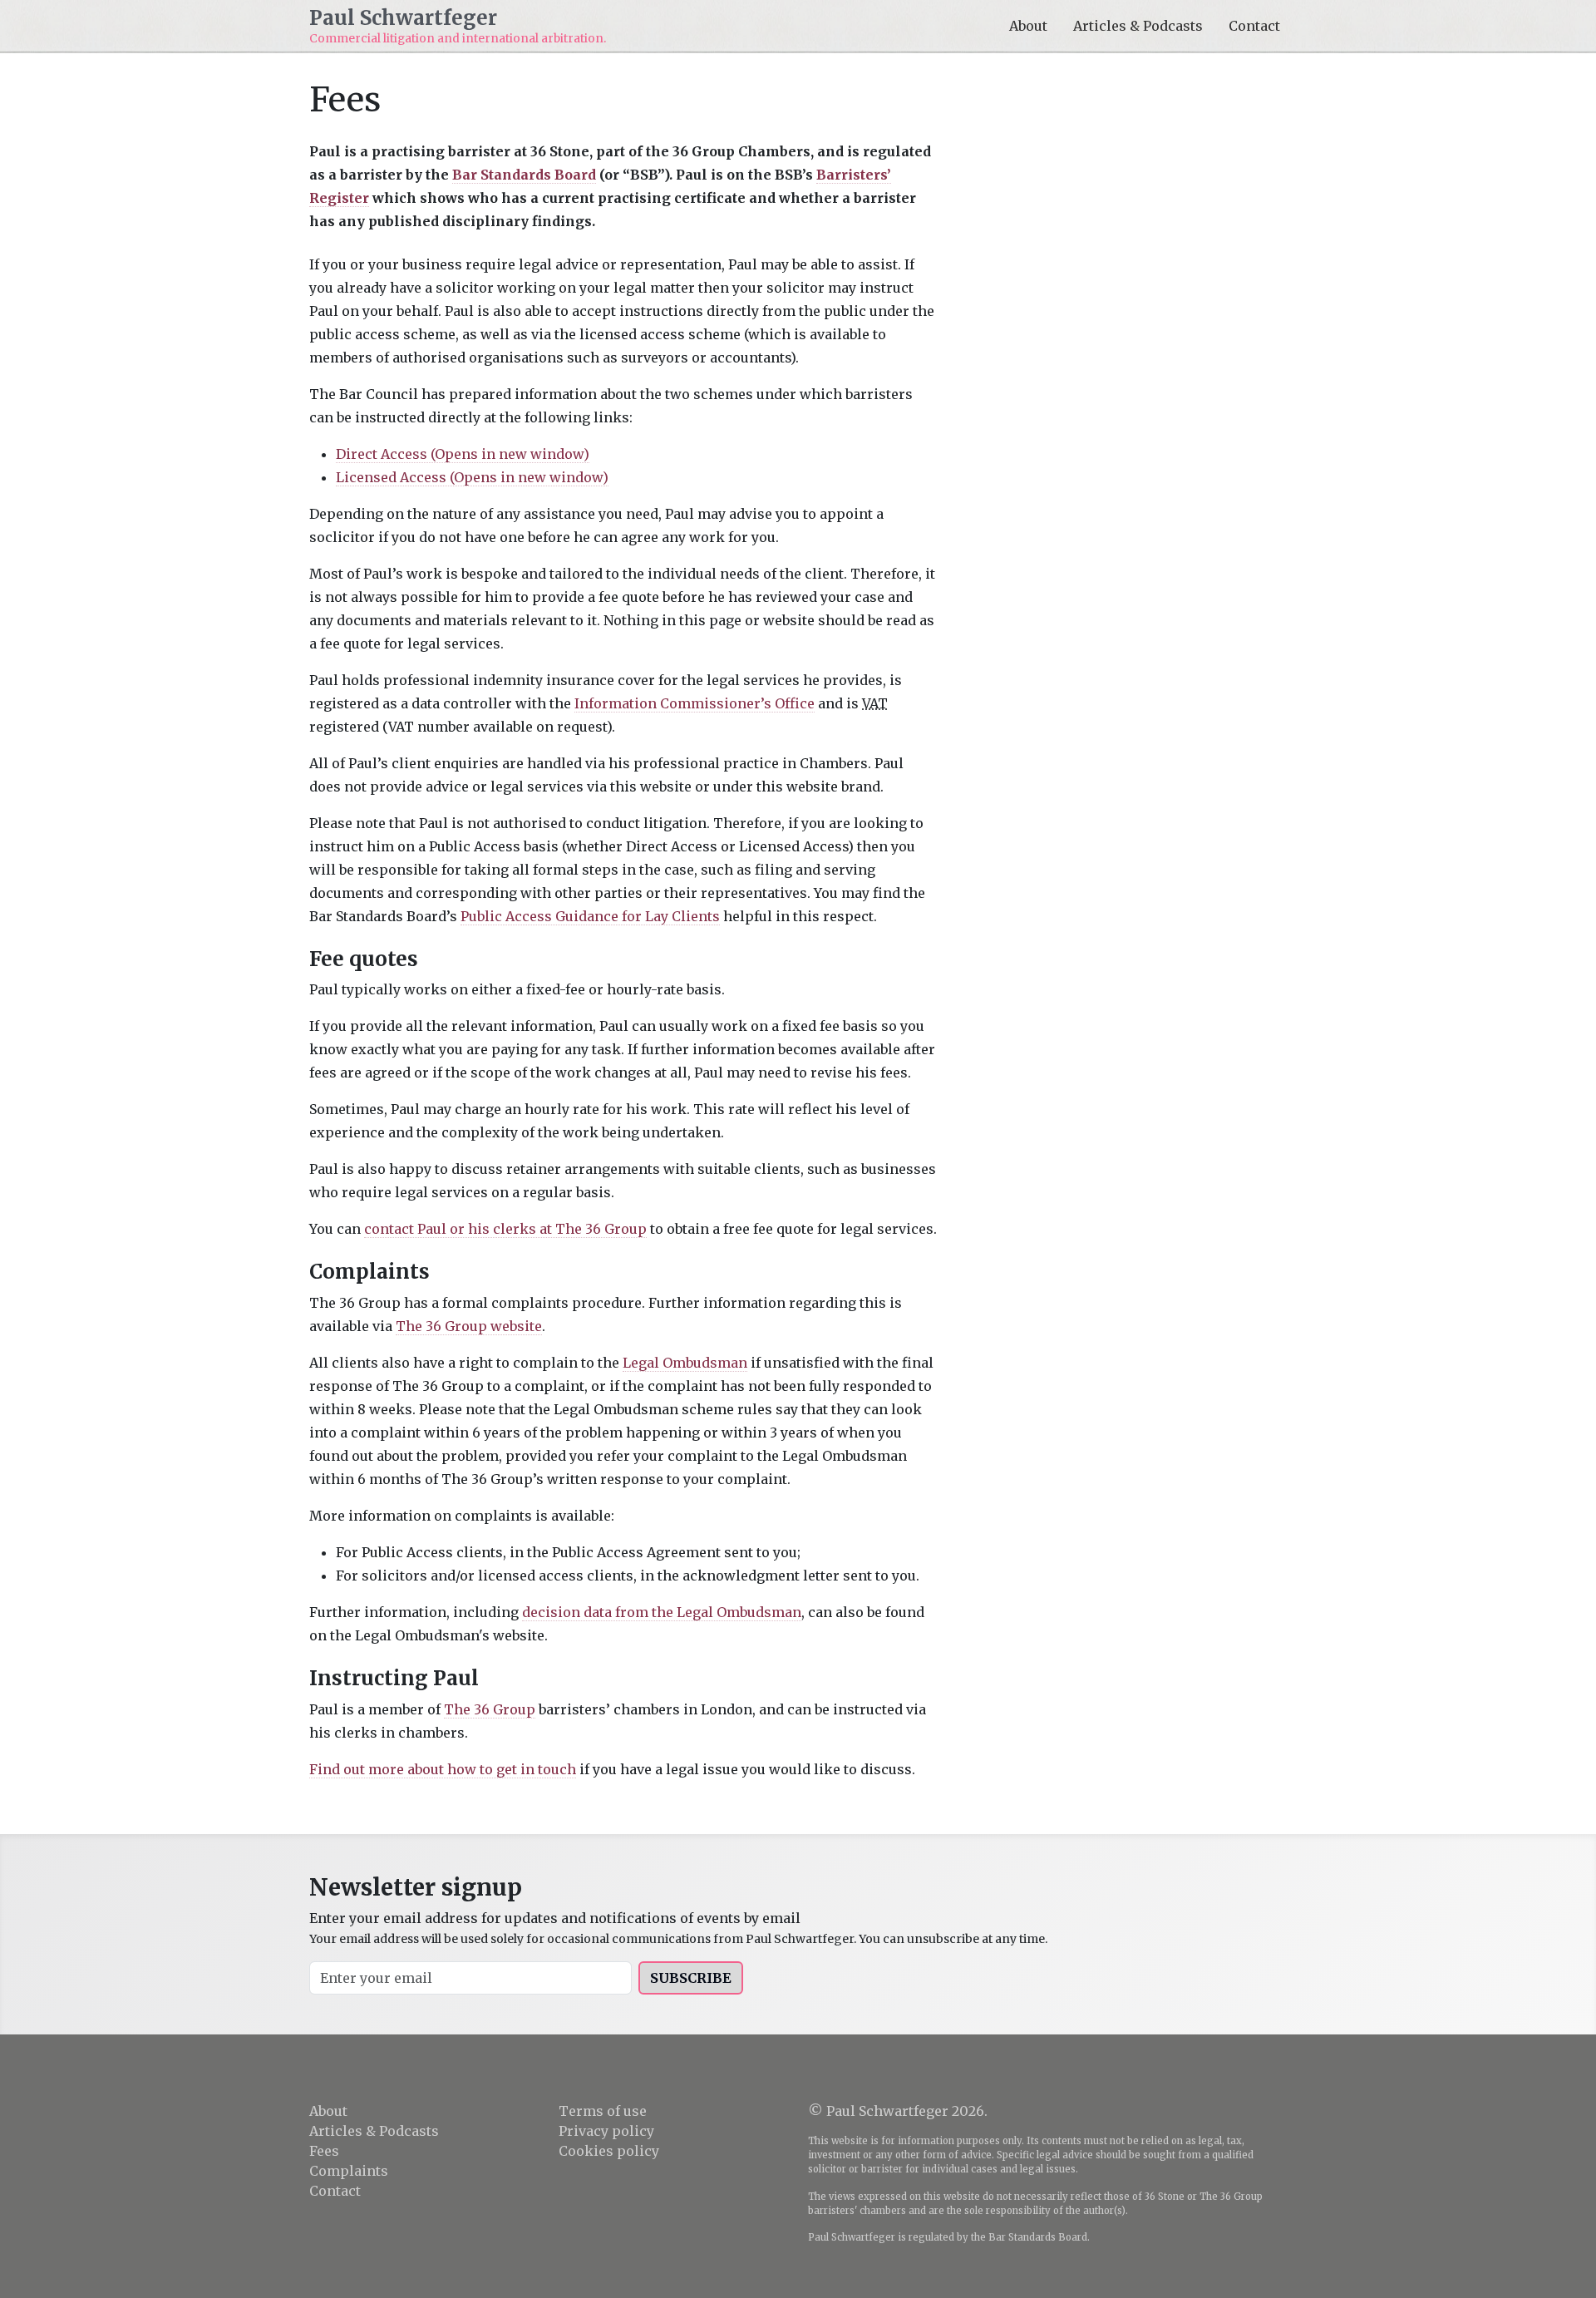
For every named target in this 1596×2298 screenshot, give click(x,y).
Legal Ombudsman (685, 1363)
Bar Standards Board (524, 175)
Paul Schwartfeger (403, 19)
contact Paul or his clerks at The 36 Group (505, 1229)
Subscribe (691, 1978)
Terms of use (603, 2111)
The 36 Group (490, 1709)
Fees (324, 2151)
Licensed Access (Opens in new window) (472, 477)
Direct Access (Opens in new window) (463, 454)
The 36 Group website (469, 1326)
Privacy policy (606, 2131)
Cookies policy (609, 2151)
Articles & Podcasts (1138, 26)
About (1028, 26)
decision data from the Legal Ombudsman (662, 1612)
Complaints (349, 2171)
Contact (1254, 26)
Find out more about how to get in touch (443, 1769)
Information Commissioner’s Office (695, 703)
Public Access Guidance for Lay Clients (590, 916)
